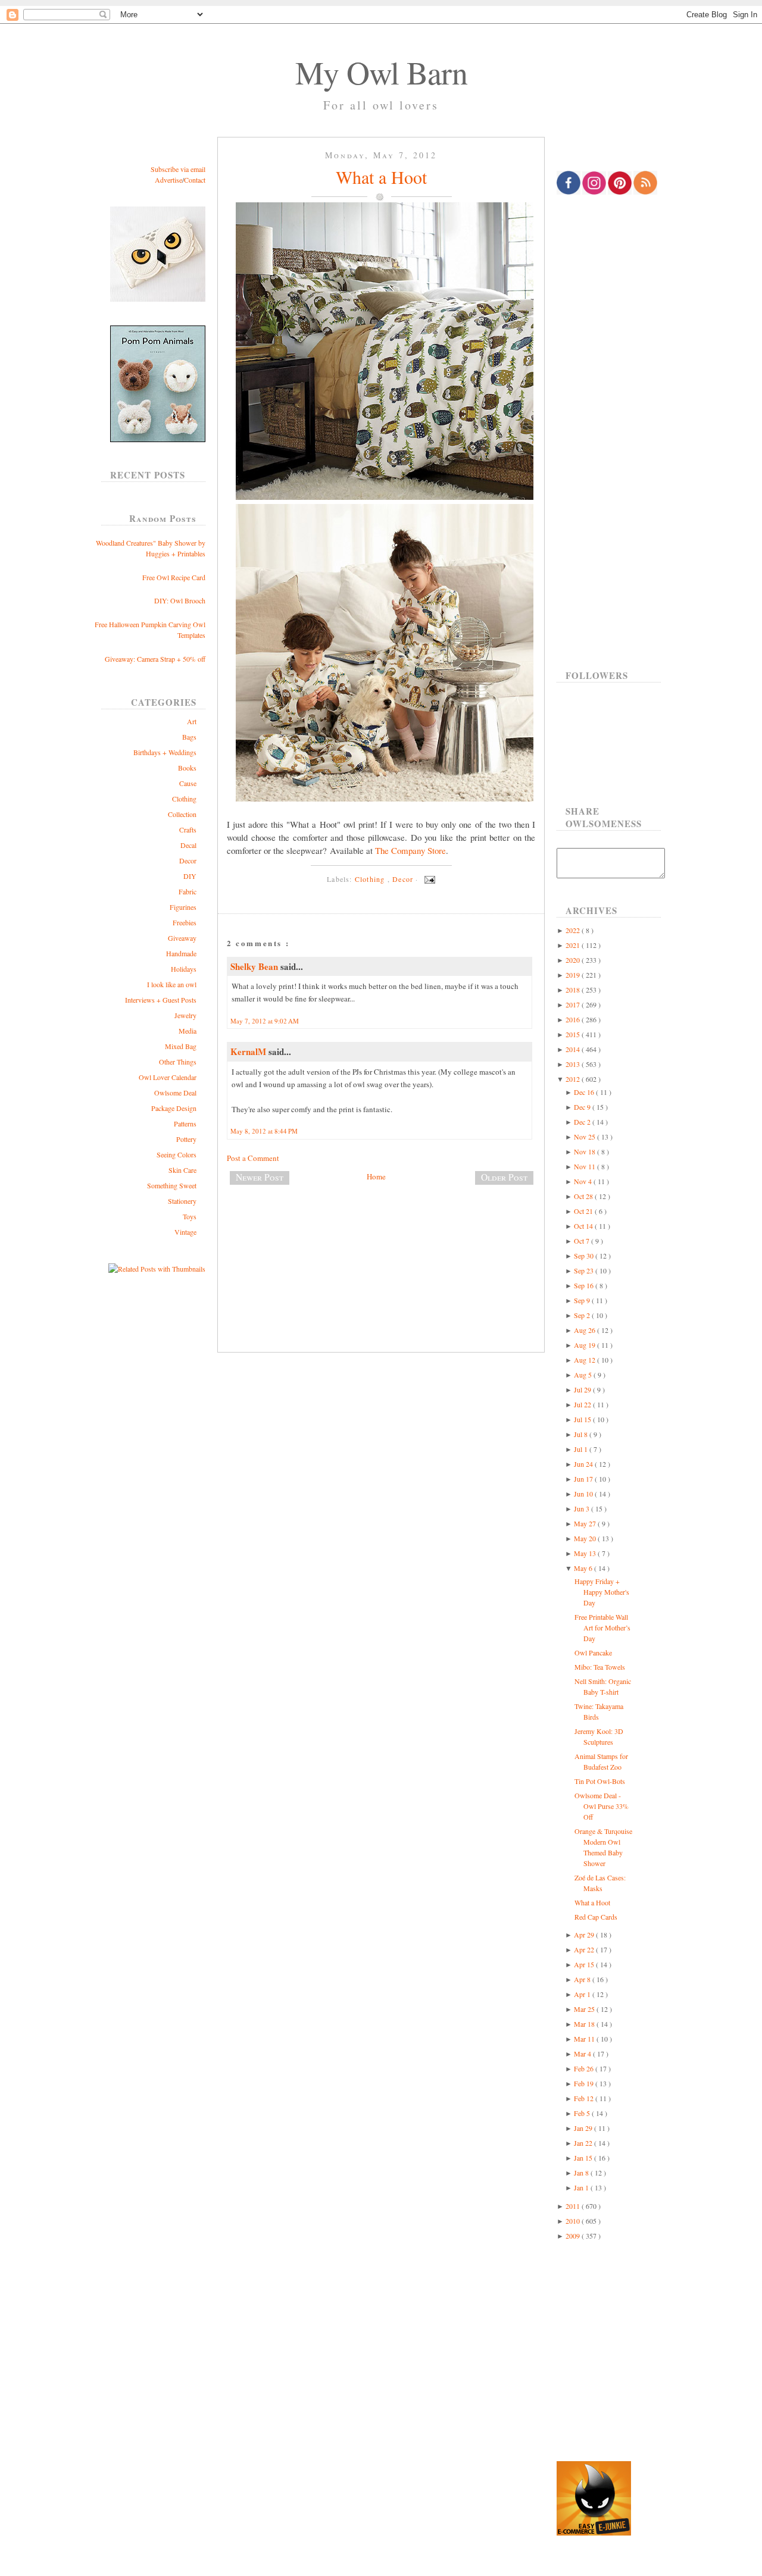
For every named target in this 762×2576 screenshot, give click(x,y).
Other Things (178, 1062)
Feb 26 (585, 2068)
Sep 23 (585, 1270)
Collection (182, 814)
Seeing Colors (177, 1154)
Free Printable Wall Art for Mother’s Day (602, 1627)
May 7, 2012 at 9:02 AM (265, 1021)
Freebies (185, 922)
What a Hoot (381, 177)
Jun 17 (584, 1479)
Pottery (186, 1139)
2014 (574, 1049)
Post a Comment (253, 1158)
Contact (195, 180)
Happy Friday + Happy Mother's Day (602, 1592)
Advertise (168, 180)
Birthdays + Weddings (165, 752)
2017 (574, 1004)
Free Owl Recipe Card (174, 577)
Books (187, 768)
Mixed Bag (181, 1046)
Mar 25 (585, 2009)
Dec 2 (583, 1122)
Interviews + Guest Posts (161, 1000)
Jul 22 (583, 1404)
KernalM (249, 1051)
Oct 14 (584, 1226)
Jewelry (185, 1015)
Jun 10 (584, 1494)
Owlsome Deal (175, 1093)
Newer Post (260, 1177)
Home (376, 1176)
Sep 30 (585, 1256)
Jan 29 (584, 2128)
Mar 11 (585, 2039)
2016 (574, 1019)
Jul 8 (582, 1434)
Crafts (188, 830)
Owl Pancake (593, 1652)
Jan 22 (584, 2143)
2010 (574, 2221)
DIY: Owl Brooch (180, 600)
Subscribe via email (178, 169)
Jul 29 (583, 1389)
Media (188, 1031)
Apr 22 (585, 1949)
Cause (188, 783)
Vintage (185, 1232)
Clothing (184, 799)
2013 (574, 1064)
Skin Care (182, 1170)
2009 (574, 2236)
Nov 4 (584, 1181)
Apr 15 (585, 1964)
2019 (574, 975)
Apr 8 (583, 1979)
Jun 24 (584, 1464)
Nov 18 (585, 1151)
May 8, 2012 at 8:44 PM (264, 1131)
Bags (189, 737)
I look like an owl (172, 984)
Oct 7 (583, 1241)
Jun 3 (583, 1508)
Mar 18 (585, 2024)
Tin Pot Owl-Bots (600, 1781)
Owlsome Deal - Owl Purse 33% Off (602, 1806)
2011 (574, 2206)
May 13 (586, 1553)
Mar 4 (583, 2054)
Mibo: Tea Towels (600, 1667)
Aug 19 (585, 1345)
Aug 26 (585, 1330)
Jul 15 (583, 1419)
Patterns (185, 1123)
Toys (190, 1216)
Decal (188, 845)
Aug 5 (584, 1375)
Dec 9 (583, 1107)
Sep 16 (585, 1285)
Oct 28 (584, 1196)
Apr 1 (583, 1994)
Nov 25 (585, 1137)
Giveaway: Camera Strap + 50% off (155, 659)
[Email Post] (428, 879)
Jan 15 (584, 2158)
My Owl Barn (381, 72)
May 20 (586, 1538)
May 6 (584, 1568)
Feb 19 (585, 2083)
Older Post (504, 1177)
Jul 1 (582, 1449)
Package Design (174, 1108)
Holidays (184, 969)
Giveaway (182, 938)
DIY (190, 876)
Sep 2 (583, 1315)
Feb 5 (583, 2113)
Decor (188, 860)
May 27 (586, 1523)
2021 (574, 945)
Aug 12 (585, 1360)
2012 (574, 1079)
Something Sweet (172, 1185)
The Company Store (410, 850)
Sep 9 (583, 1300)
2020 (574, 960)
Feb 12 (585, 2098)
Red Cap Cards (596, 1917)
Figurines (183, 907)
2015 (574, 1034)
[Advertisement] (381, 1234)
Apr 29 (585, 1935)
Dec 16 (585, 1092)
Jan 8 (582, 2173)
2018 (574, 990)
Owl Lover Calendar (168, 1077)
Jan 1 (582, 2187)
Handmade (181, 953)
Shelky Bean (255, 966)
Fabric (188, 891)
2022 (574, 930)
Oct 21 (584, 1211)
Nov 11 (585, 1166)
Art (192, 721)
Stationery (182, 1201)
